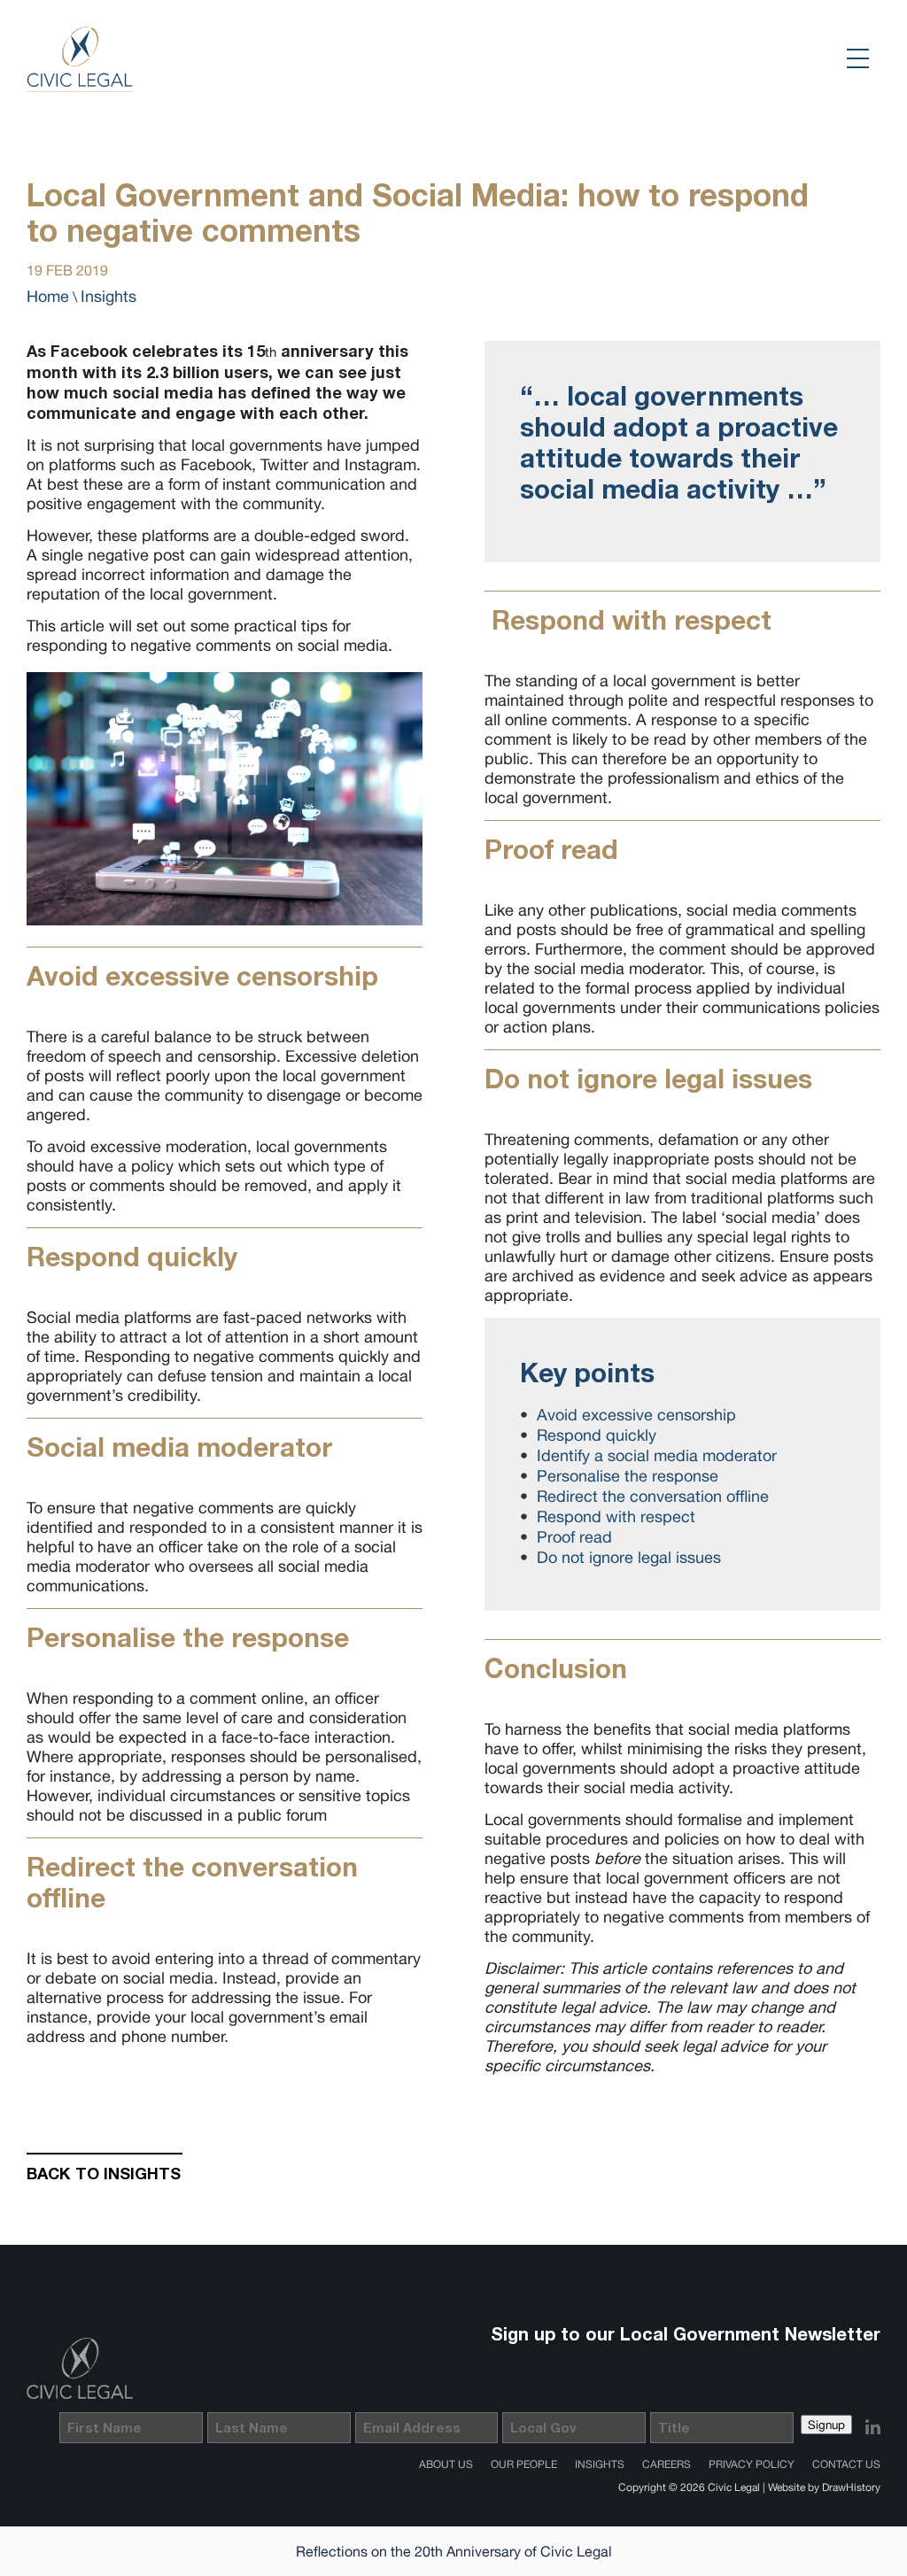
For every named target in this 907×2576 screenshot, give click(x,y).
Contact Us (846, 2464)
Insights (109, 296)
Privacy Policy (752, 2464)
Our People (524, 2464)
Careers (667, 2464)
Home (48, 296)
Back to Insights (104, 2173)
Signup (826, 2425)
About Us (446, 2464)
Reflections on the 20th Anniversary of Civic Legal (454, 2551)
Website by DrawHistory (824, 2487)
